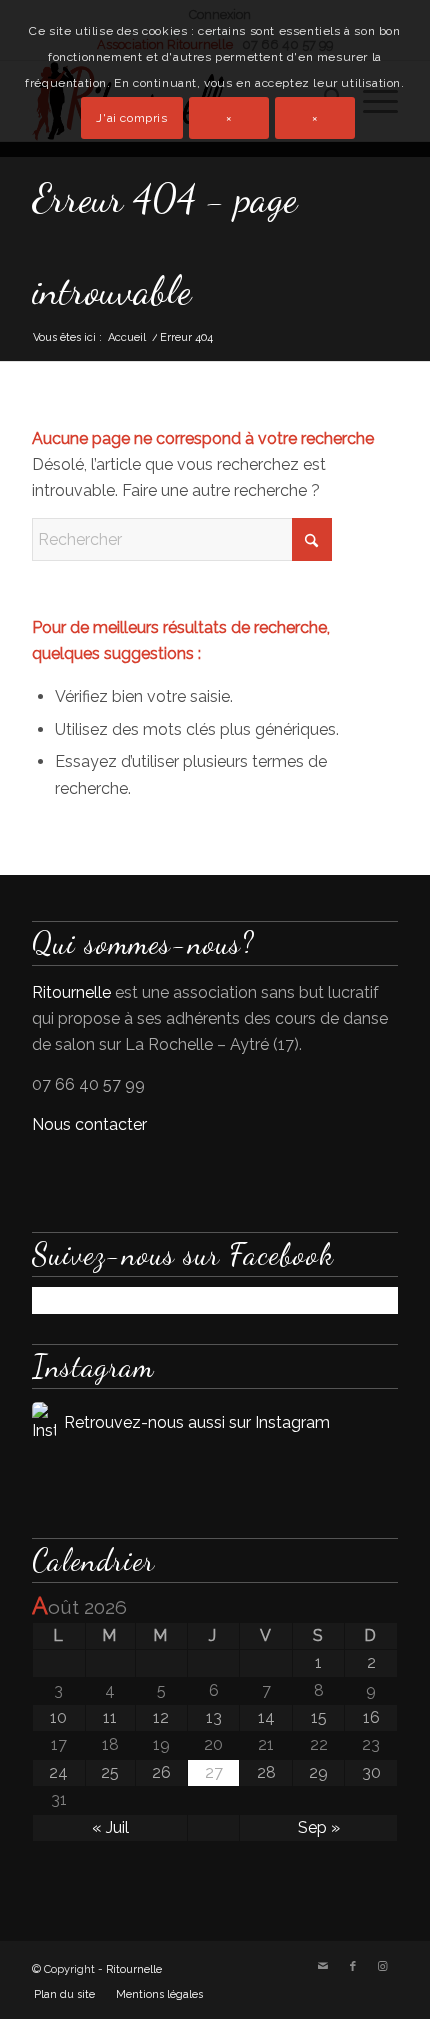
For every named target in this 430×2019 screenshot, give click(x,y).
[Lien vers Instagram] (383, 1967)
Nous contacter (89, 1124)
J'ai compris (131, 118)
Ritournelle (71, 992)
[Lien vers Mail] (323, 1967)
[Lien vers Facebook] (353, 1967)
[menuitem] (64, 1995)
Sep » (319, 1827)
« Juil (110, 1827)
